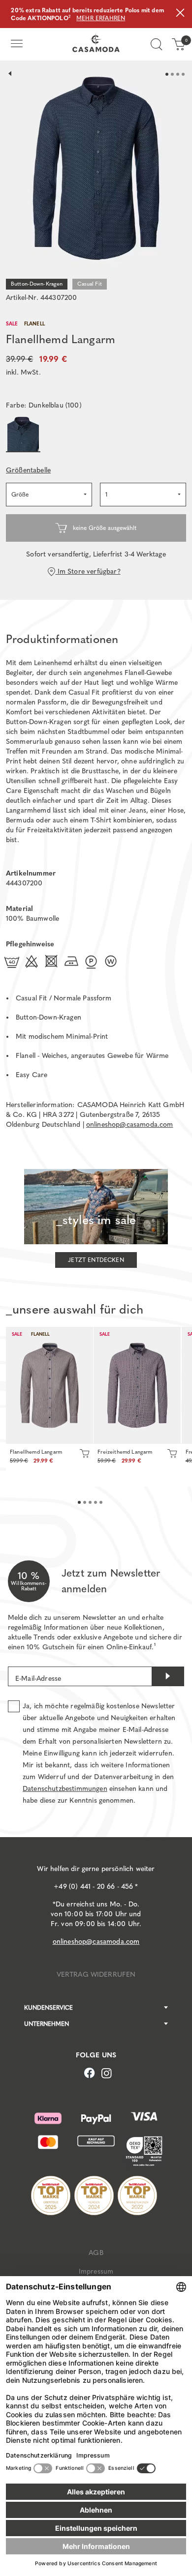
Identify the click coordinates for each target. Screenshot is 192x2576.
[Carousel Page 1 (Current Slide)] (167, 74)
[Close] (180, 14)
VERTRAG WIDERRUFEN (96, 1975)
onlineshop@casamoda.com (130, 1125)
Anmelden (168, 1676)
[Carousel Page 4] (183, 74)
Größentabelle (28, 470)
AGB (96, 2253)
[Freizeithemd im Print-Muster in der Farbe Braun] (49, 1385)
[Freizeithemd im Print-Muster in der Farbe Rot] (137, 1385)
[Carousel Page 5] (101, 1502)
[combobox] (49, 495)
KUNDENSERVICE (48, 2008)
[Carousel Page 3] (178, 74)
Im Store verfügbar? (88, 571)
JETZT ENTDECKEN (96, 1260)
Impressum (96, 2271)
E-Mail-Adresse (38, 1679)
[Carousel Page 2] (172, 74)
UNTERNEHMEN (47, 2024)
